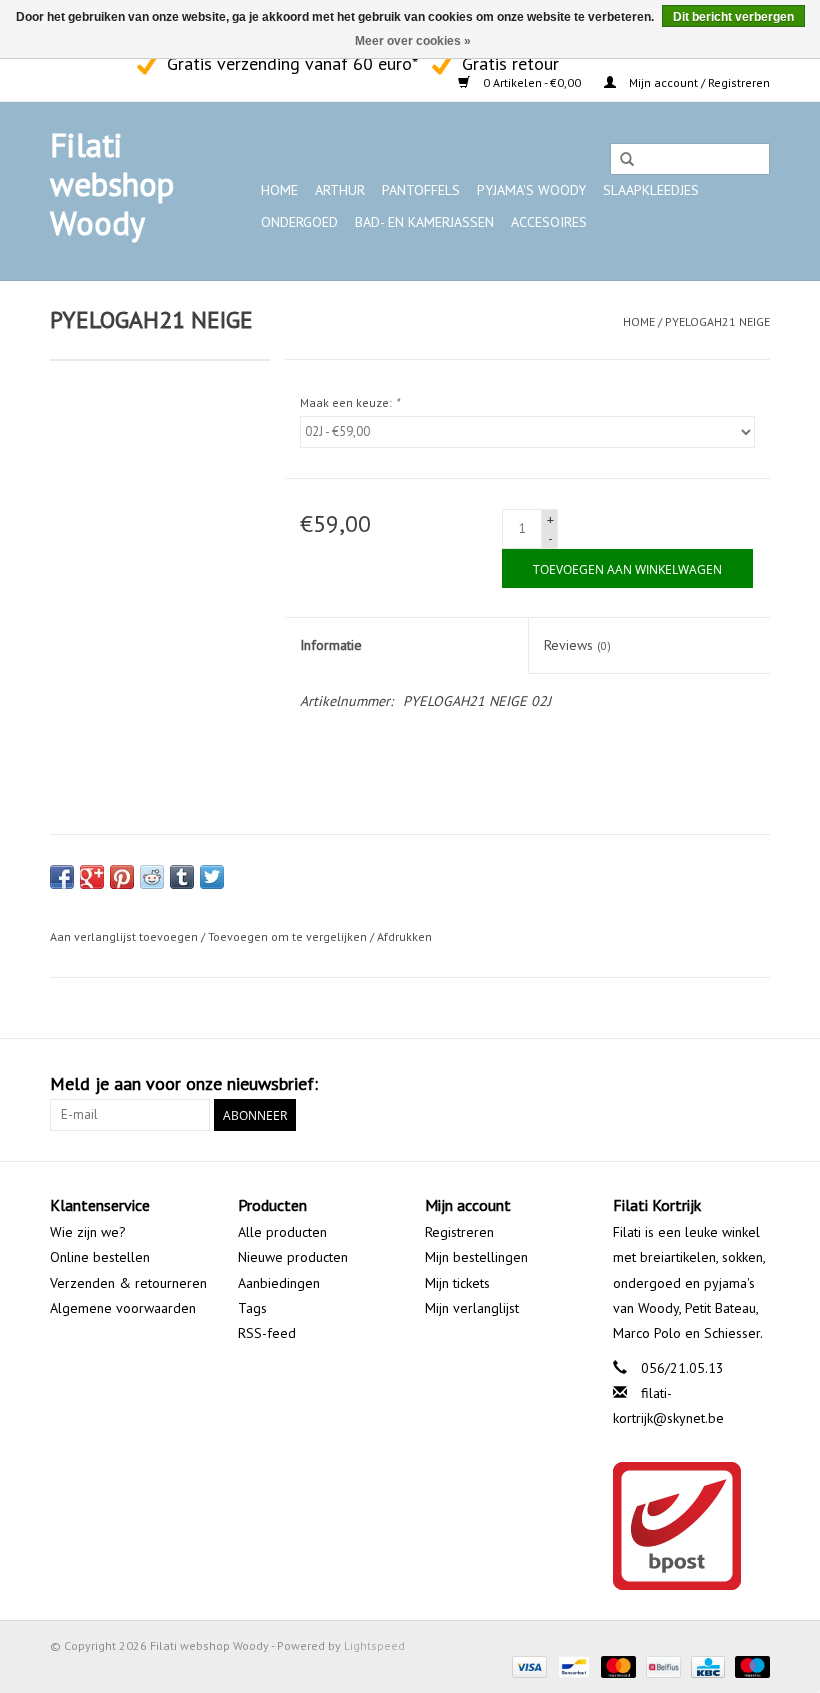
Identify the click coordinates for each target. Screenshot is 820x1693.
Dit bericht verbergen (733, 17)
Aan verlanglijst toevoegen (124, 936)
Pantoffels (421, 190)
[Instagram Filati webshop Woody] (101, 61)
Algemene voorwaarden (123, 1308)
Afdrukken (404, 936)
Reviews (577, 645)
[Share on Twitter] (212, 877)
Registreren (459, 1232)
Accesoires (549, 222)
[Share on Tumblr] (182, 877)
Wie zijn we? (88, 1232)
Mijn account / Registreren (698, 82)
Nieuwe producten (293, 1257)
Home (279, 190)
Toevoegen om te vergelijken (289, 936)
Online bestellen (100, 1257)
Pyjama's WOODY (531, 190)
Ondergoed (299, 222)
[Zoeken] (627, 160)
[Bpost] (692, 1526)
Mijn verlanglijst (472, 1308)
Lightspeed (374, 1645)
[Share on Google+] (92, 877)
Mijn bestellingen (476, 1257)
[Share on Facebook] (62, 877)
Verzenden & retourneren (128, 1283)
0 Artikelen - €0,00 (532, 82)
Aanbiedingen (279, 1283)
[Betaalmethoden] (527, 1665)
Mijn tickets (457, 1283)
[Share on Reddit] (152, 877)
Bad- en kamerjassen (424, 222)
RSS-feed (267, 1333)
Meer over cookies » (413, 41)
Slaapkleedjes (651, 190)
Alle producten (282, 1232)
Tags (252, 1308)
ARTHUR (340, 190)
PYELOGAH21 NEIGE (717, 321)
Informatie (331, 645)
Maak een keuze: (349, 402)
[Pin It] (122, 877)
